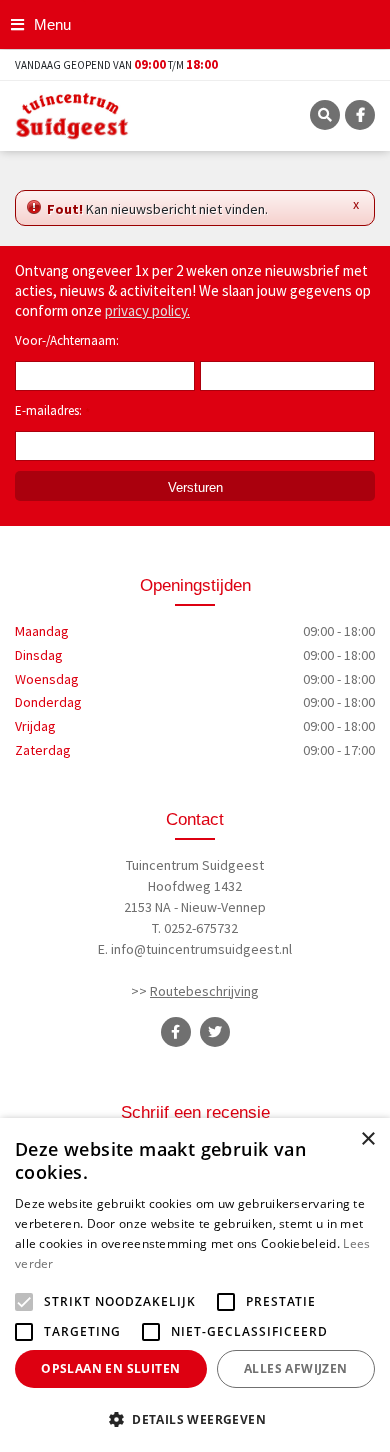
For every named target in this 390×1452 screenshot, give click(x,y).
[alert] (195, 1285)
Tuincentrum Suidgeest (195, 865)
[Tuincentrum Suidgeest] (72, 114)
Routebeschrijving (204, 991)
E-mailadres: (52, 412)
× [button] (367, 1139)
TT (215, 1032)
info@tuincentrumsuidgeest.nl (201, 949)
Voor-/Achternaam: (67, 340)
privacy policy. (147, 310)
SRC (325, 115)
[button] (195, 1419)
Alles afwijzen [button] (296, 1368)
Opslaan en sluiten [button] (110, 1368)
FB (360, 115)
